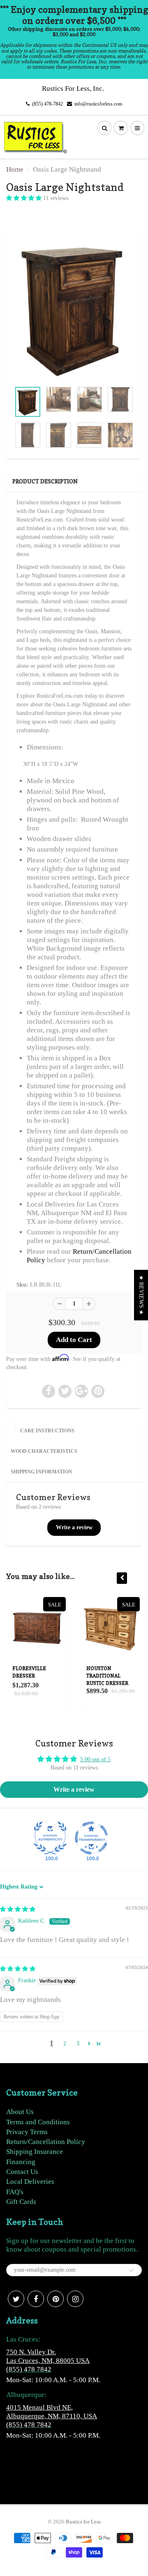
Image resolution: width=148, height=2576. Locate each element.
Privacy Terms (27, 2132)
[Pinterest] (55, 2299)
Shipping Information (42, 1472)
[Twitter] (16, 2299)
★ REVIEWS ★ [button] (141, 1295)
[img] (18, 1909)
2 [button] (65, 2044)
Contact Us (22, 2172)
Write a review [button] (74, 1789)
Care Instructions (47, 1431)
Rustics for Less (83, 2522)
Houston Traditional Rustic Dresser (107, 1676)
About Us (20, 2112)
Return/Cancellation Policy (46, 2142)
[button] (25, 198)
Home (15, 169)
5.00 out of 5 (95, 1759)
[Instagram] (75, 2299)
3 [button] (78, 2044)
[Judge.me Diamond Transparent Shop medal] (91, 1838)
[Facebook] (36, 2299)
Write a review (74, 1527)
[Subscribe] (132, 2270)
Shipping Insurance (35, 2152)
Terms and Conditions (38, 2122)
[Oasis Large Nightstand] (74, 309)
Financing (21, 2162)
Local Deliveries (30, 2182)
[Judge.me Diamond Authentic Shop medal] (50, 1838)
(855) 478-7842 (47, 104)
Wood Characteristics (44, 1451)
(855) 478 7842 (29, 2369)
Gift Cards (21, 2202)
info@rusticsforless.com (98, 104)
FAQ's (15, 2192)
